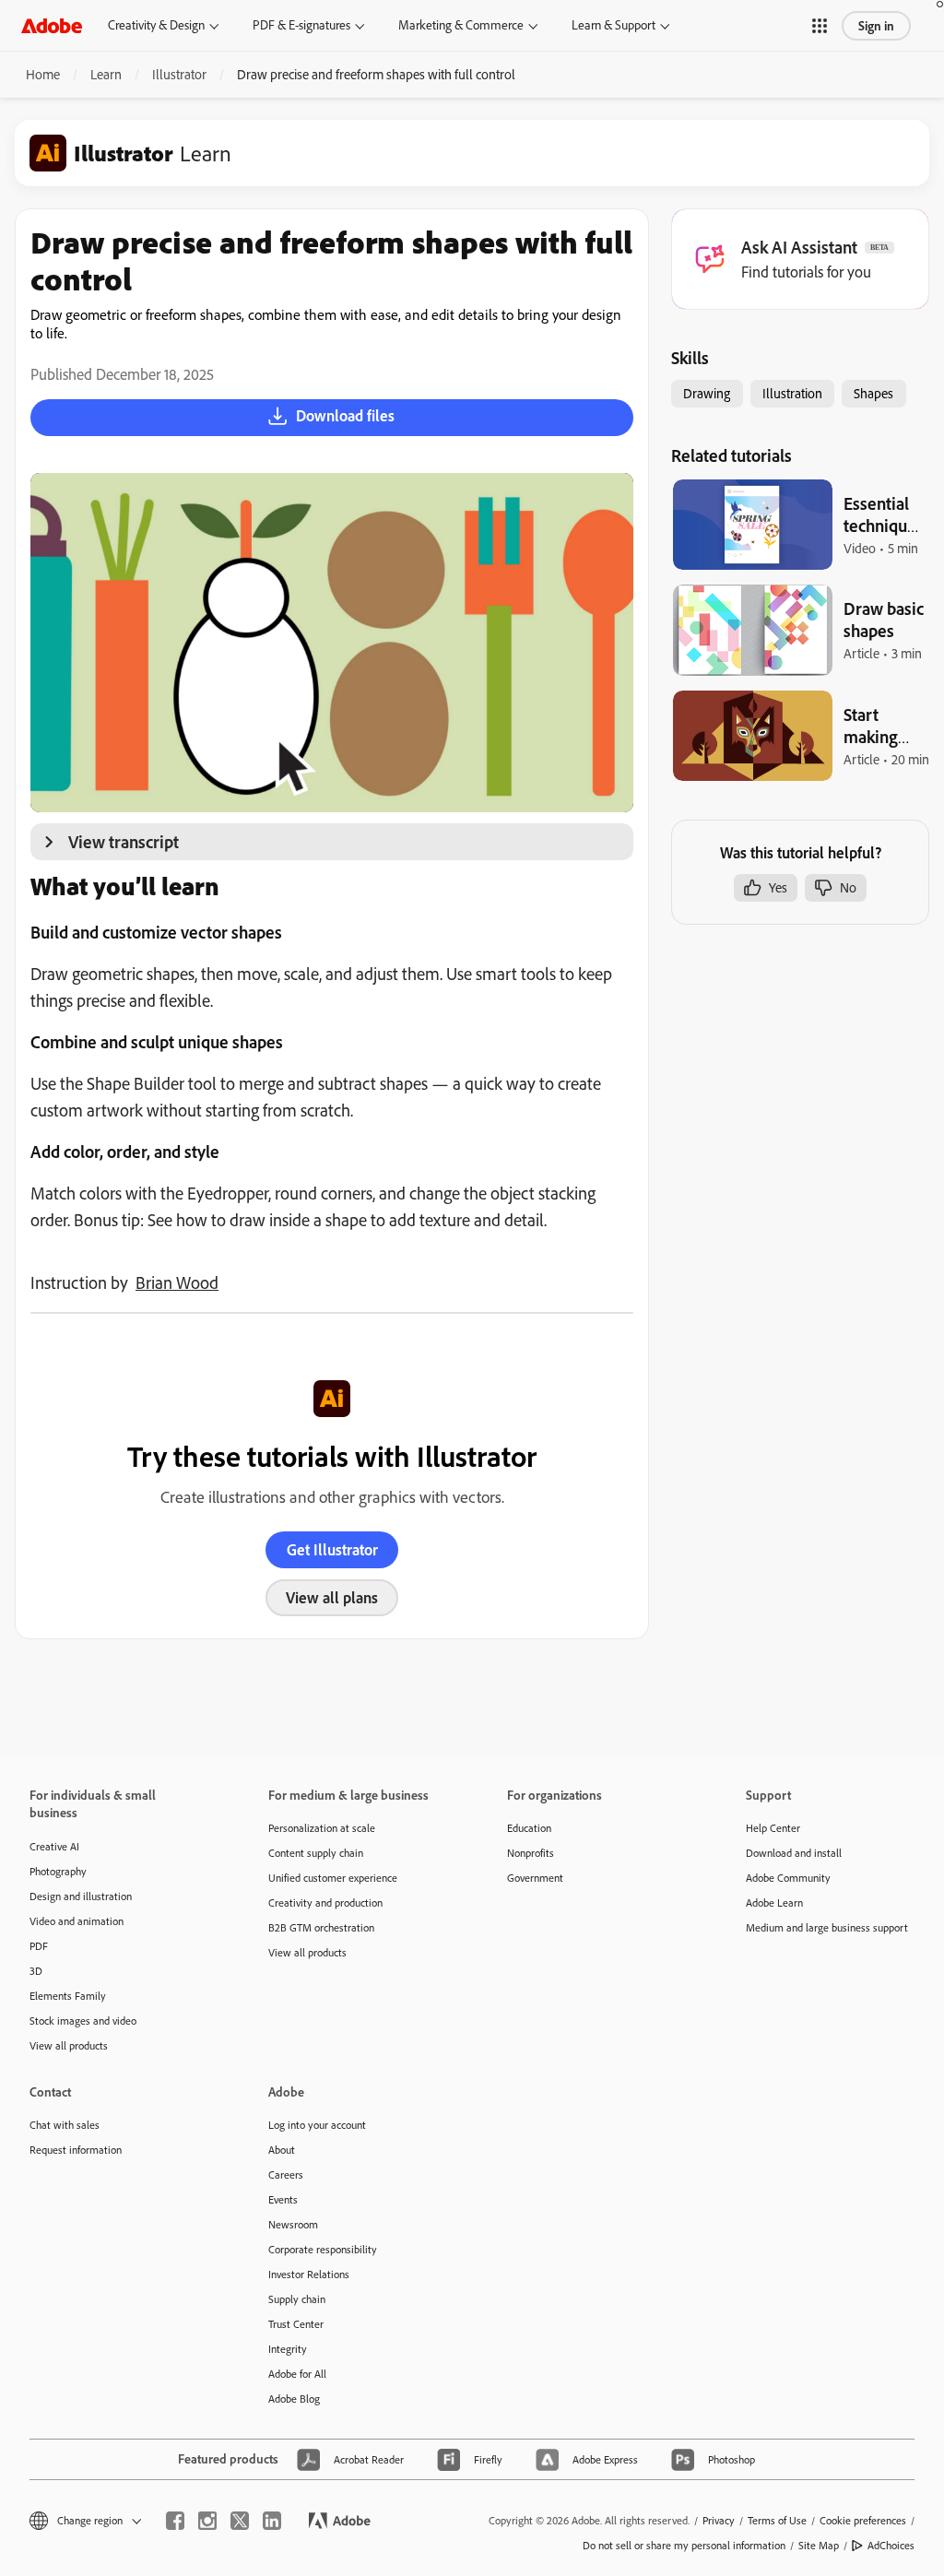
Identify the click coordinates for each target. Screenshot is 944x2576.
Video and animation (77, 1921)
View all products (69, 2045)
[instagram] (207, 2521)
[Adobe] (52, 25)
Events (283, 2199)
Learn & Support (614, 25)
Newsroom (293, 2224)
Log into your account (317, 2125)
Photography (58, 1871)
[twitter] (240, 2521)
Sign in (876, 26)
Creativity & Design (156, 25)
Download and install (794, 1853)
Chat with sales (65, 2125)
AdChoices (891, 2545)
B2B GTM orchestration (321, 1927)
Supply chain (297, 2299)
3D (36, 1971)
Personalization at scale (322, 1828)
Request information (76, 2150)
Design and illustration (81, 1896)
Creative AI (54, 1846)
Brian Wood (177, 1282)
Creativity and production (325, 1902)
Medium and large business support (827, 1927)
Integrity (288, 2349)
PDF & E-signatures (301, 25)
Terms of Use (777, 2520)
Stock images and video (83, 2021)
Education (529, 1828)
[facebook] (175, 2521)
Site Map (819, 2545)
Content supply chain (316, 1853)
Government (535, 1878)
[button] (820, 26)
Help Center (773, 1828)
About (282, 2150)
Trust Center (296, 2324)
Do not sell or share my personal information (684, 2545)
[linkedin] (272, 2521)
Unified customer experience (333, 1878)
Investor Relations (309, 2274)
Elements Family (68, 1996)
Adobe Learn (774, 1902)
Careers (286, 2174)
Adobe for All (297, 2374)
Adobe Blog (294, 2399)
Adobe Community (788, 1878)
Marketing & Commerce (461, 25)
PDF (39, 1946)
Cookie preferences (863, 2520)
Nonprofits (531, 1853)
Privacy (719, 2520)
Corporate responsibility (323, 2249)
